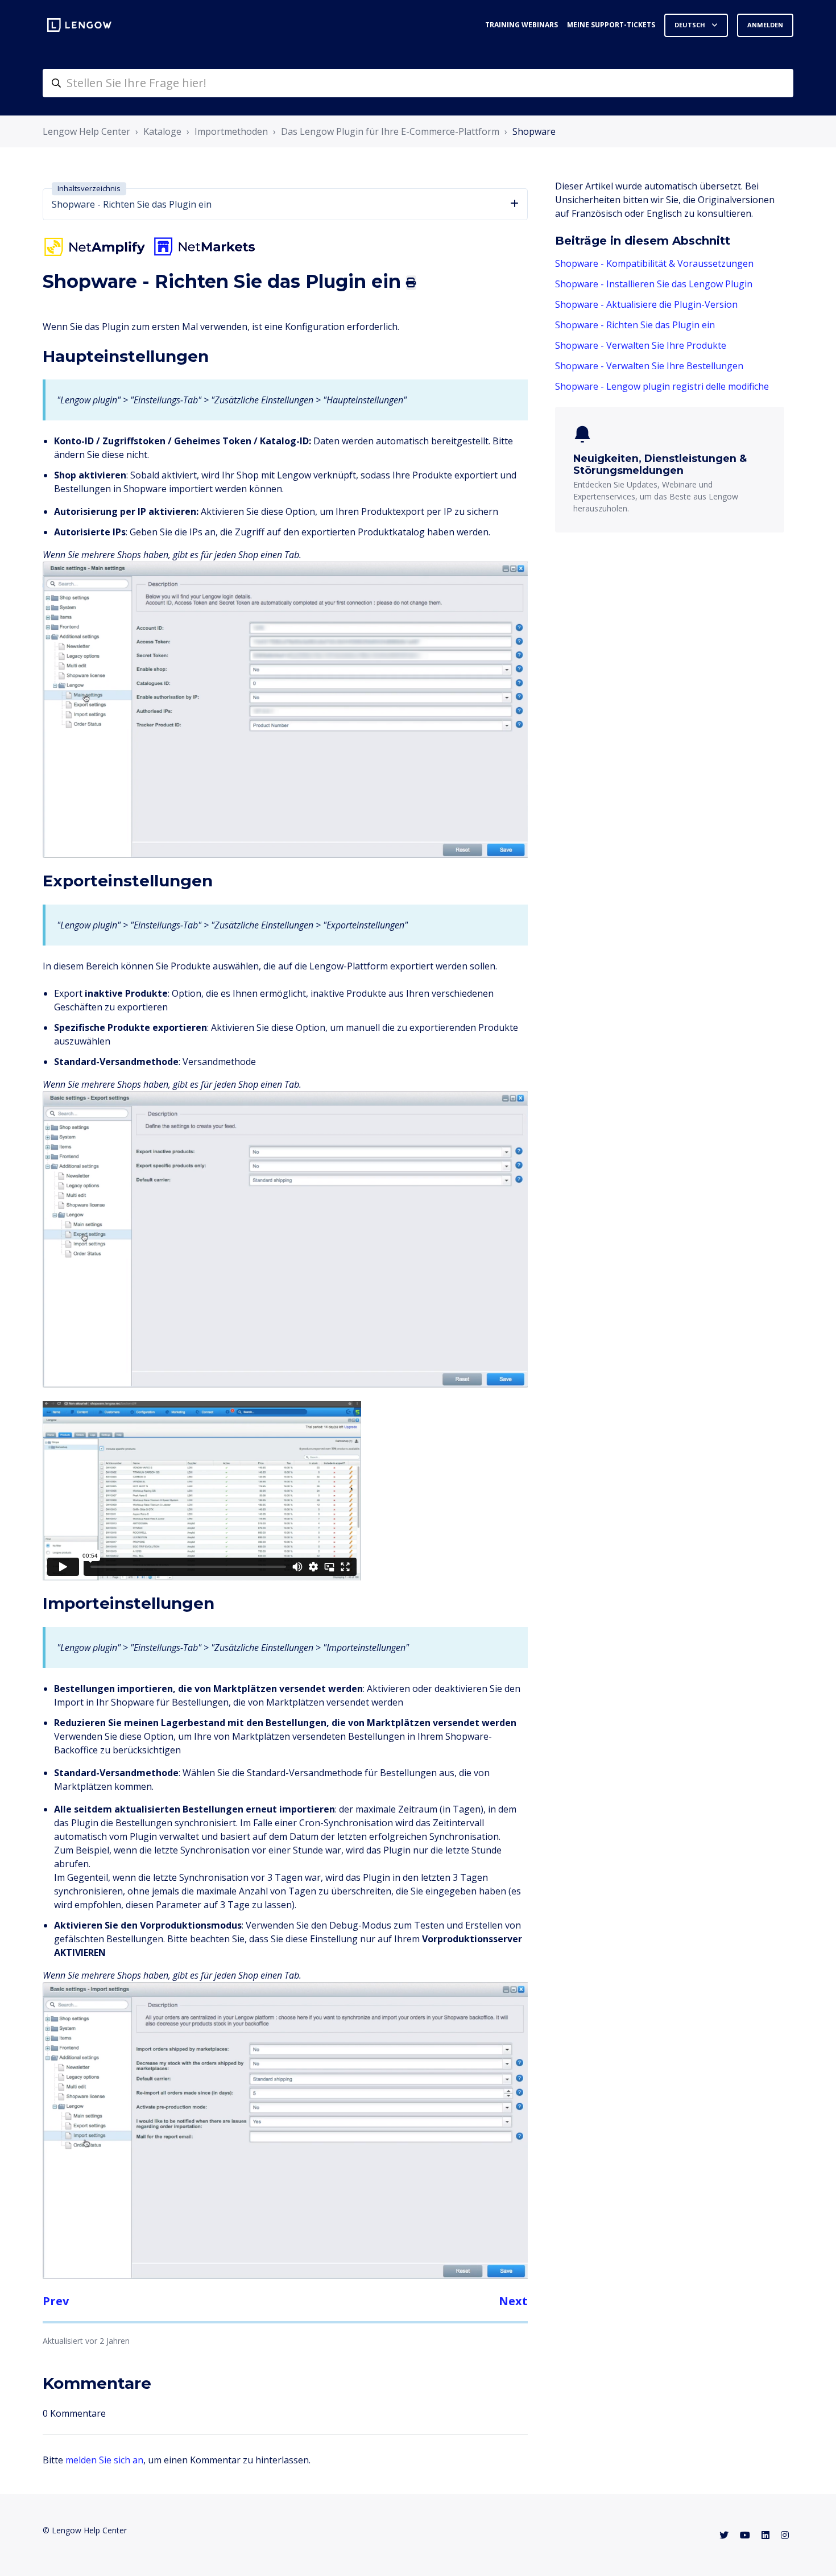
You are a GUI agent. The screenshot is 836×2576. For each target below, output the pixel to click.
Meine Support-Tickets (611, 25)
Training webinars (522, 25)
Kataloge (162, 131)
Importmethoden (231, 131)
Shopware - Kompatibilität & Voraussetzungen (654, 263)
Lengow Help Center (86, 131)
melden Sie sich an (104, 2460)
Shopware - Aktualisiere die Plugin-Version (646, 304)
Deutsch (691, 25)
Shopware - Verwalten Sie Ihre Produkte (641, 345)
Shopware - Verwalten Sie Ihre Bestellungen (649, 366)
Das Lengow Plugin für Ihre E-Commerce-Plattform (390, 131)
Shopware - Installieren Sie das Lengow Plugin (654, 284)
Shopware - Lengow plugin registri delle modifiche (662, 386)
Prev (56, 2301)
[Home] (79, 25)
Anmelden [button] (765, 25)
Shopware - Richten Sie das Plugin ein (635, 325)
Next (513, 2301)
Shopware (534, 131)
